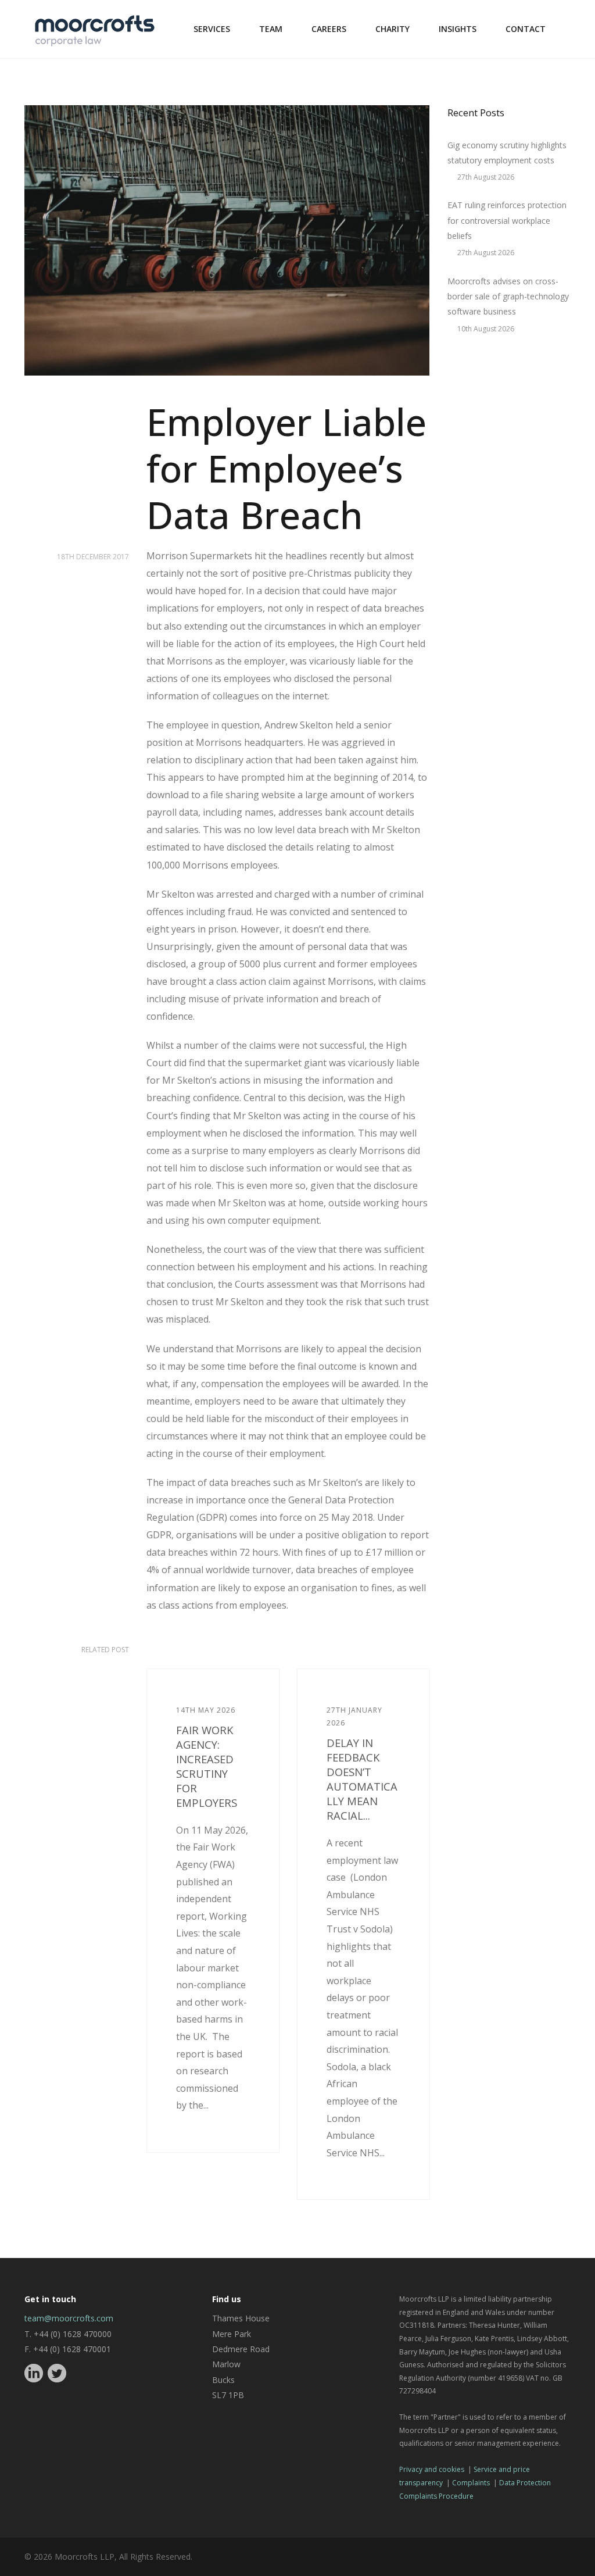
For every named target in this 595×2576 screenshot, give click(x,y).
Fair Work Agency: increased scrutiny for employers (207, 1766)
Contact (526, 29)
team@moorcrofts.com (69, 2318)
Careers (329, 29)
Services (212, 29)
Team (271, 29)
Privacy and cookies (432, 2469)
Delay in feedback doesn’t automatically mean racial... (362, 1779)
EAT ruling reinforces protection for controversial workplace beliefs (507, 220)
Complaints (471, 2483)
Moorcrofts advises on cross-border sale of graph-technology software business (508, 296)
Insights (458, 29)
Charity (393, 29)
